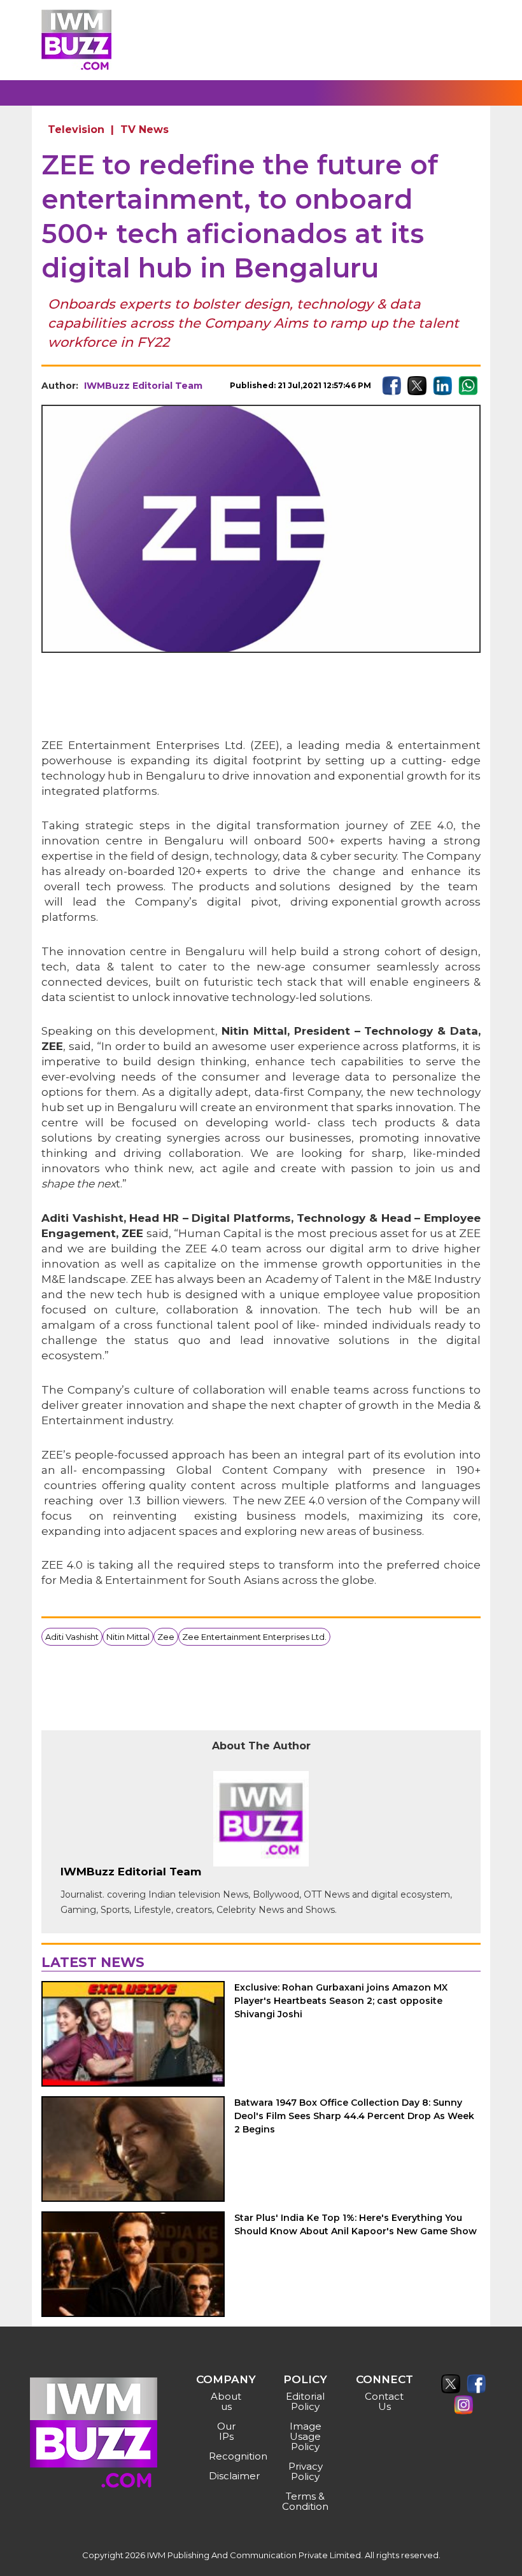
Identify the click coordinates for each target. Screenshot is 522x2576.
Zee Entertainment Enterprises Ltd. (254, 1637)
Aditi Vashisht (72, 1637)
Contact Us (384, 2401)
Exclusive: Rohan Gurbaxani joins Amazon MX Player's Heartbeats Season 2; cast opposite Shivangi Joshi (341, 2001)
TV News (145, 129)
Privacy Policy (306, 2471)
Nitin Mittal (128, 1637)
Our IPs (226, 2431)
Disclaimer (228, 2476)
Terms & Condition (305, 2501)
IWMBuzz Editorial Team (143, 386)
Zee (166, 1637)
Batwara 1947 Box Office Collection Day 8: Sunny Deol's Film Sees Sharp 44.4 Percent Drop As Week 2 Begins (354, 2116)
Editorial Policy (305, 2401)
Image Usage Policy (306, 2436)
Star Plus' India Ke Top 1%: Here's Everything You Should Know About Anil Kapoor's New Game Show (356, 2224)
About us (226, 2401)
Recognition (228, 2456)
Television (76, 129)
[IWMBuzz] (76, 40)
